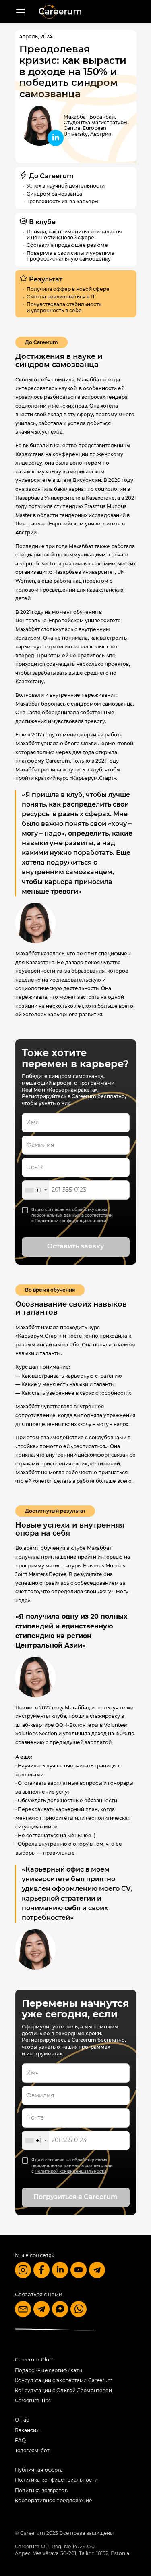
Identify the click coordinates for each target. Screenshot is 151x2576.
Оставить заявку (75, 1246)
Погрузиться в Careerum (75, 2197)
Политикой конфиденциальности (70, 1221)
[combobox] (36, 1190)
